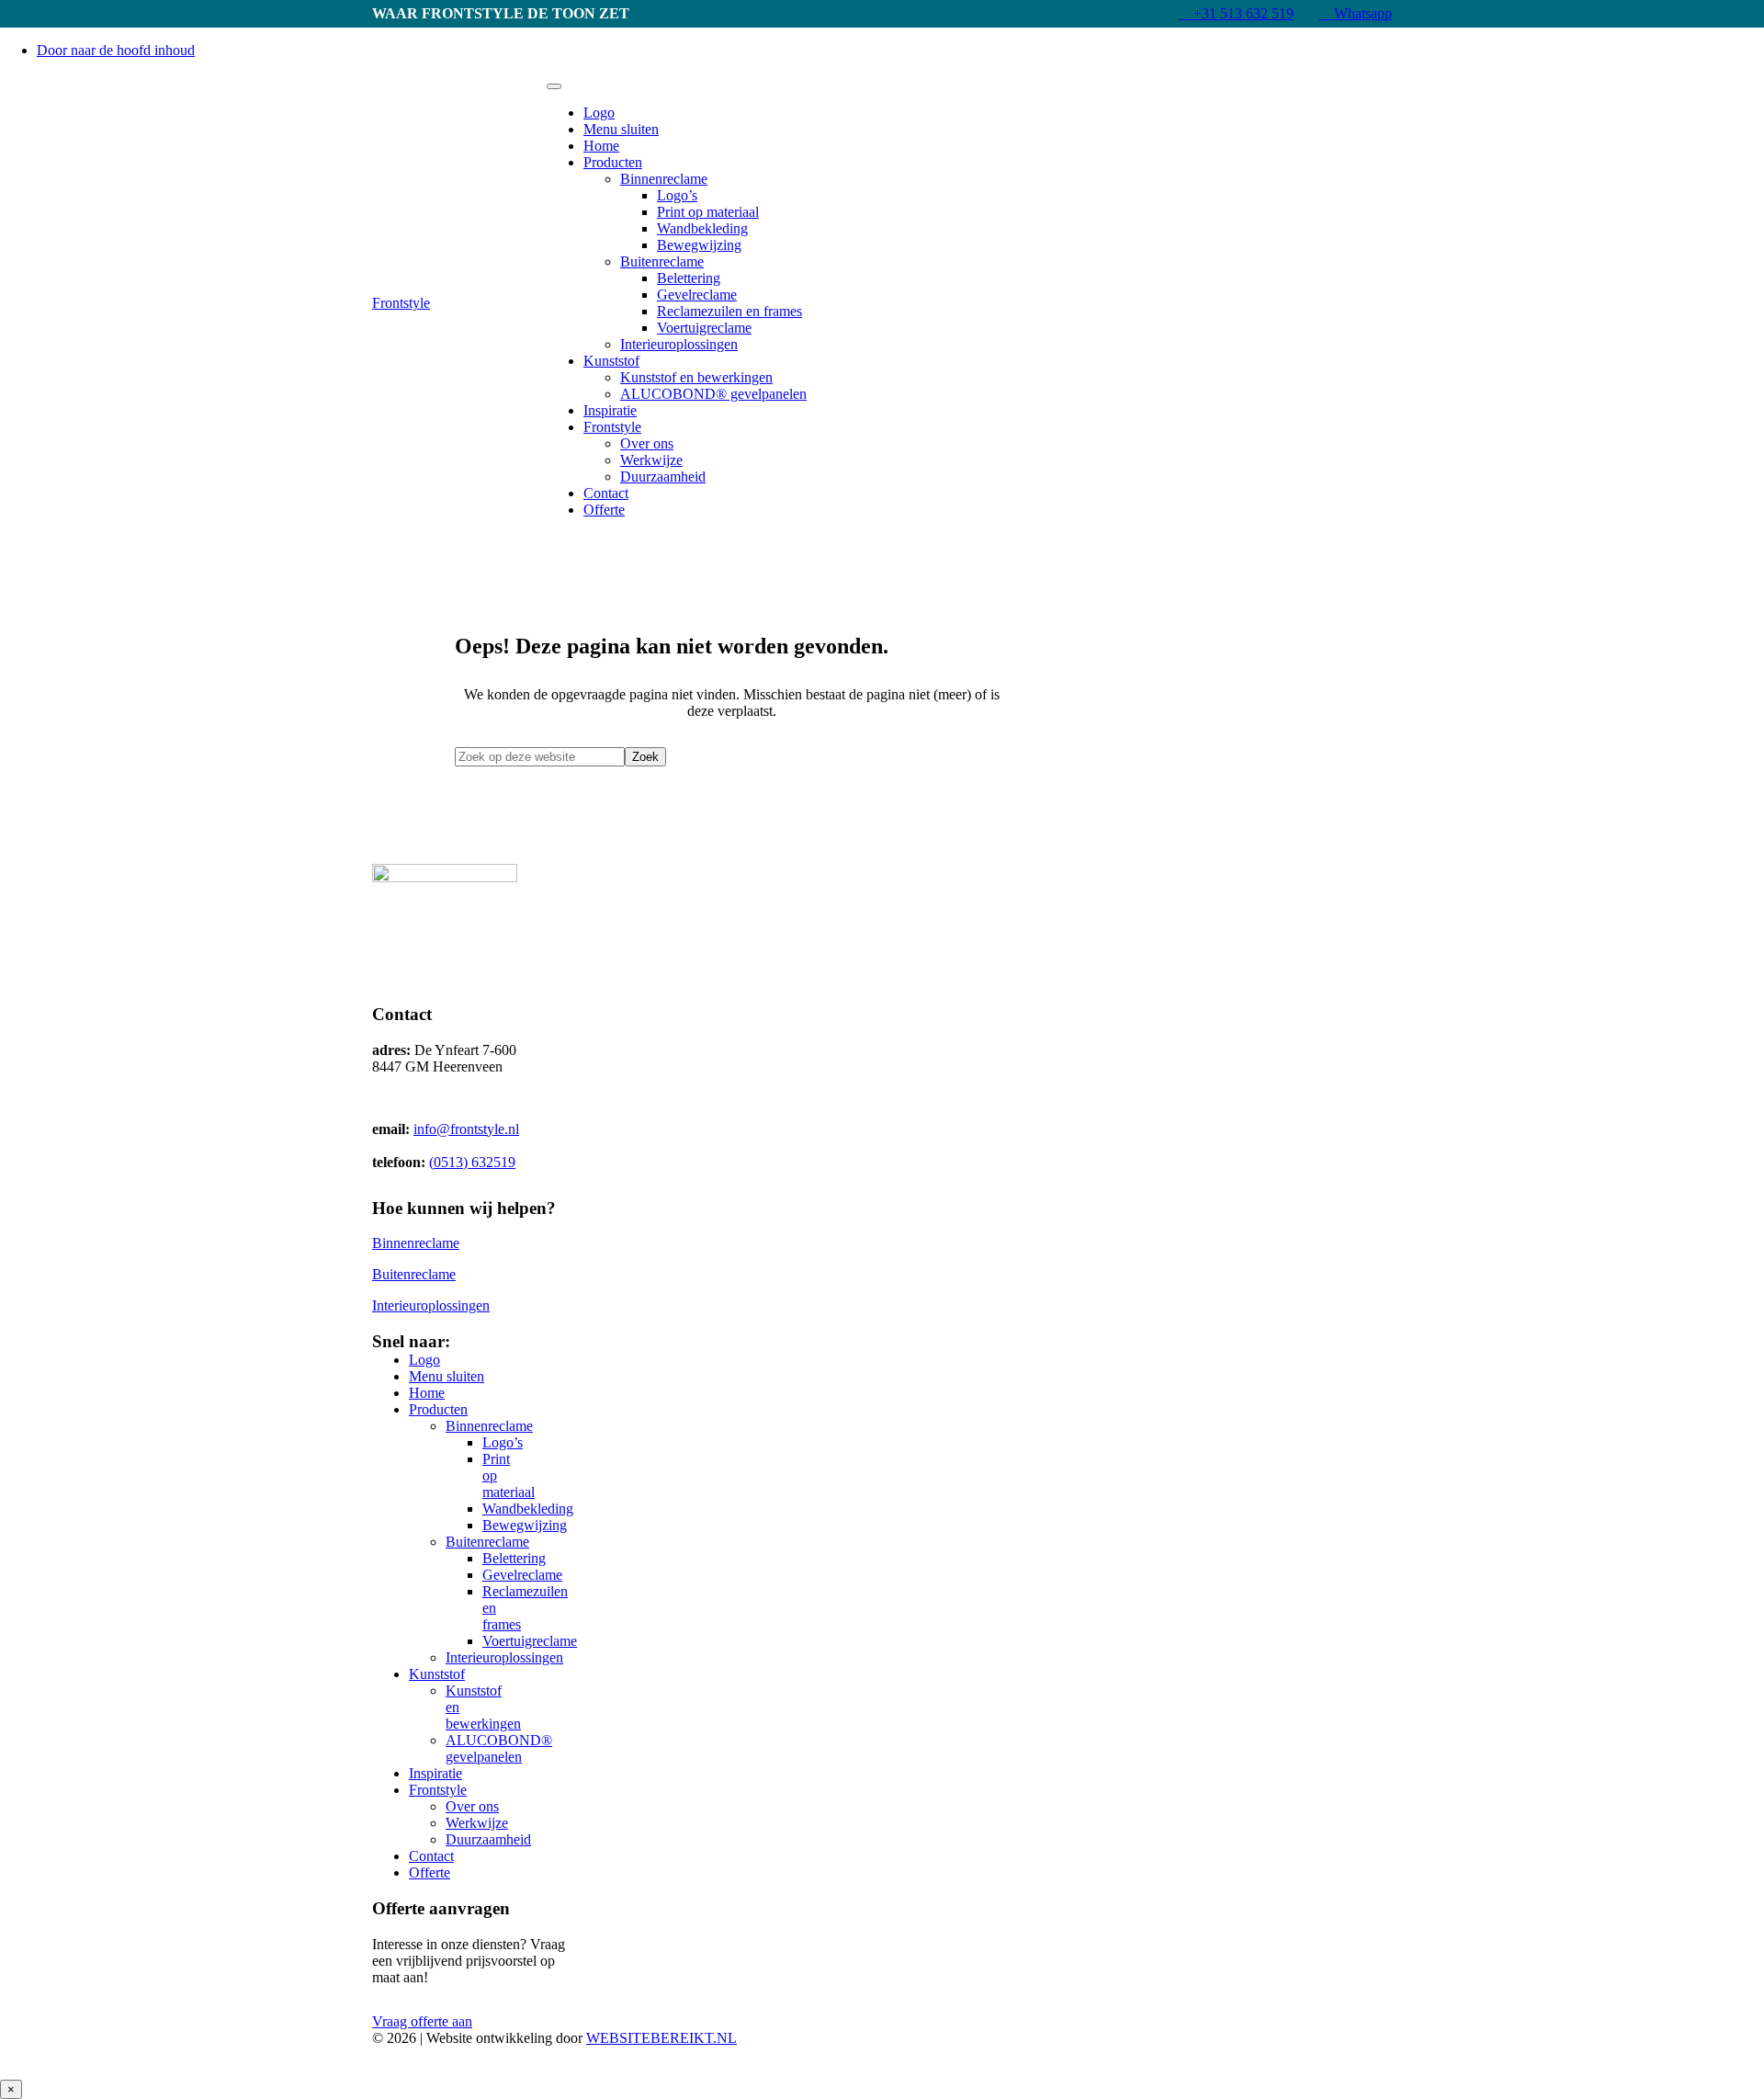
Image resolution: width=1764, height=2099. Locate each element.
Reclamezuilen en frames (729, 311)
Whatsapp (1361, 13)
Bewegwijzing (699, 245)
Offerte (604, 510)
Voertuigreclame (704, 328)
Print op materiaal (708, 212)
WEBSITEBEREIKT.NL (661, 2038)
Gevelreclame (697, 295)
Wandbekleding (702, 228)
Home (601, 146)
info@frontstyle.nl (466, 1129)
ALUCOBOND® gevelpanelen (713, 394)
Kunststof (611, 361)
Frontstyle (401, 303)
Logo (599, 113)
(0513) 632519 (472, 1162)
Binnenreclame (664, 179)
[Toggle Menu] (554, 86)
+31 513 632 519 (1242, 13)
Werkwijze (651, 460)
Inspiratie (610, 410)
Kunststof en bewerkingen (696, 377)
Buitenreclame (662, 261)
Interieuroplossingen (679, 344)
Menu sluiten (621, 129)
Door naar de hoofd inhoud (116, 50)
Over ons (647, 443)
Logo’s (677, 195)
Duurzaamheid (663, 477)
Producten (613, 162)
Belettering (689, 278)
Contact (606, 493)
